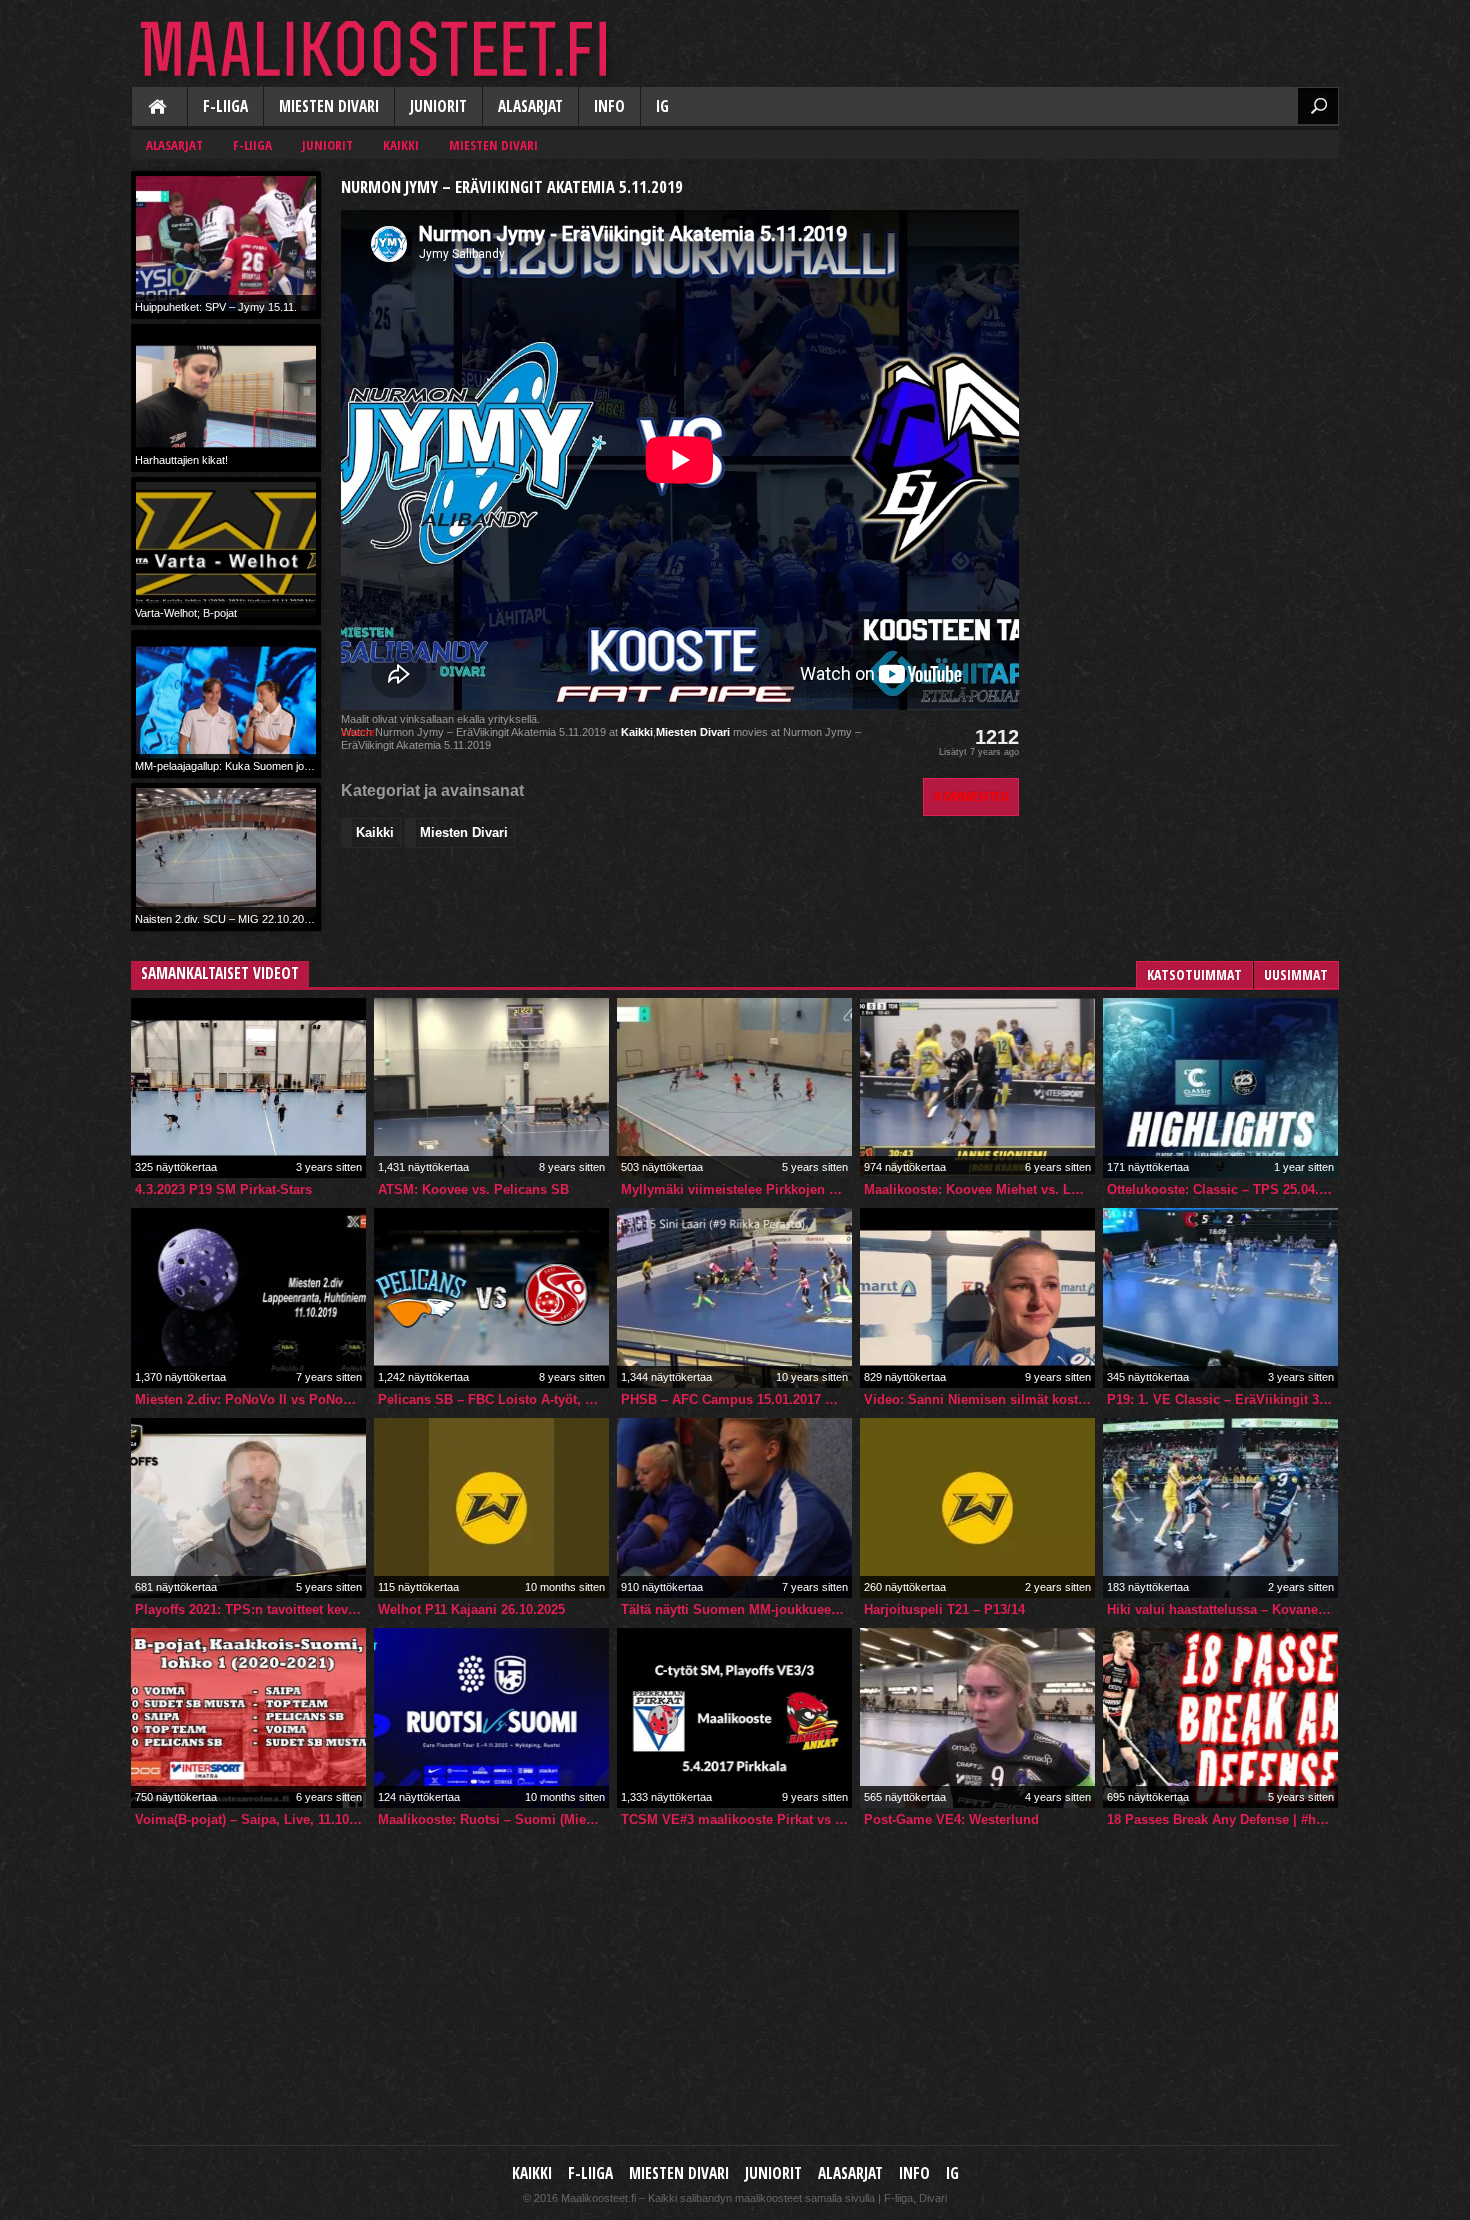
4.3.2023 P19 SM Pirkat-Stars (223, 1189)
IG (662, 106)
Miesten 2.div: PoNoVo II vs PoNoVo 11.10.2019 (250, 1399)
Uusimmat (1296, 974)
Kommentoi (971, 796)
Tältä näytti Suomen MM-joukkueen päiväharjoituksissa (736, 1609)
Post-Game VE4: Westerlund (951, 1819)
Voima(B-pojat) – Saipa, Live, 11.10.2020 (250, 1819)
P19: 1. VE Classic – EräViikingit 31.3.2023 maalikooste (1222, 1399)
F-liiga (225, 106)
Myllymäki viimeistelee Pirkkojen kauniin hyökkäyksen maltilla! (736, 1189)
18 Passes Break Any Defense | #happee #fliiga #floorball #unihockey (1222, 1819)
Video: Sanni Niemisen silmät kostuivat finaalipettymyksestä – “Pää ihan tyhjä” (979, 1399)
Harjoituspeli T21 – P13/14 (944, 1609)
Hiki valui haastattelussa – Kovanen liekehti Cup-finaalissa (1222, 1609)
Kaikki (159, 108)
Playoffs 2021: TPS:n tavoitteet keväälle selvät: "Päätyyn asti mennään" (250, 1609)
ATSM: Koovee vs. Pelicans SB (473, 1189)
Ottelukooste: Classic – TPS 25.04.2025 (1222, 1189)
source (358, 732)
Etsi (1318, 106)
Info (609, 106)
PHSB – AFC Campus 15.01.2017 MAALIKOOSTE (736, 1399)
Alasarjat (530, 106)
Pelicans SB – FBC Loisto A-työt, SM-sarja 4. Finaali (493, 1399)
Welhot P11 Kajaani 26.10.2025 (471, 1609)
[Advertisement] (1189, 296)
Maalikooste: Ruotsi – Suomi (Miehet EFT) (493, 1819)
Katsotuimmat (1194, 974)
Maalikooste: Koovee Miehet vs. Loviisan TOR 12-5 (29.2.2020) (979, 1189)
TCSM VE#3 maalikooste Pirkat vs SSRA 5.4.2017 (736, 1819)
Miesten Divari (329, 106)
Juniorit (438, 106)
